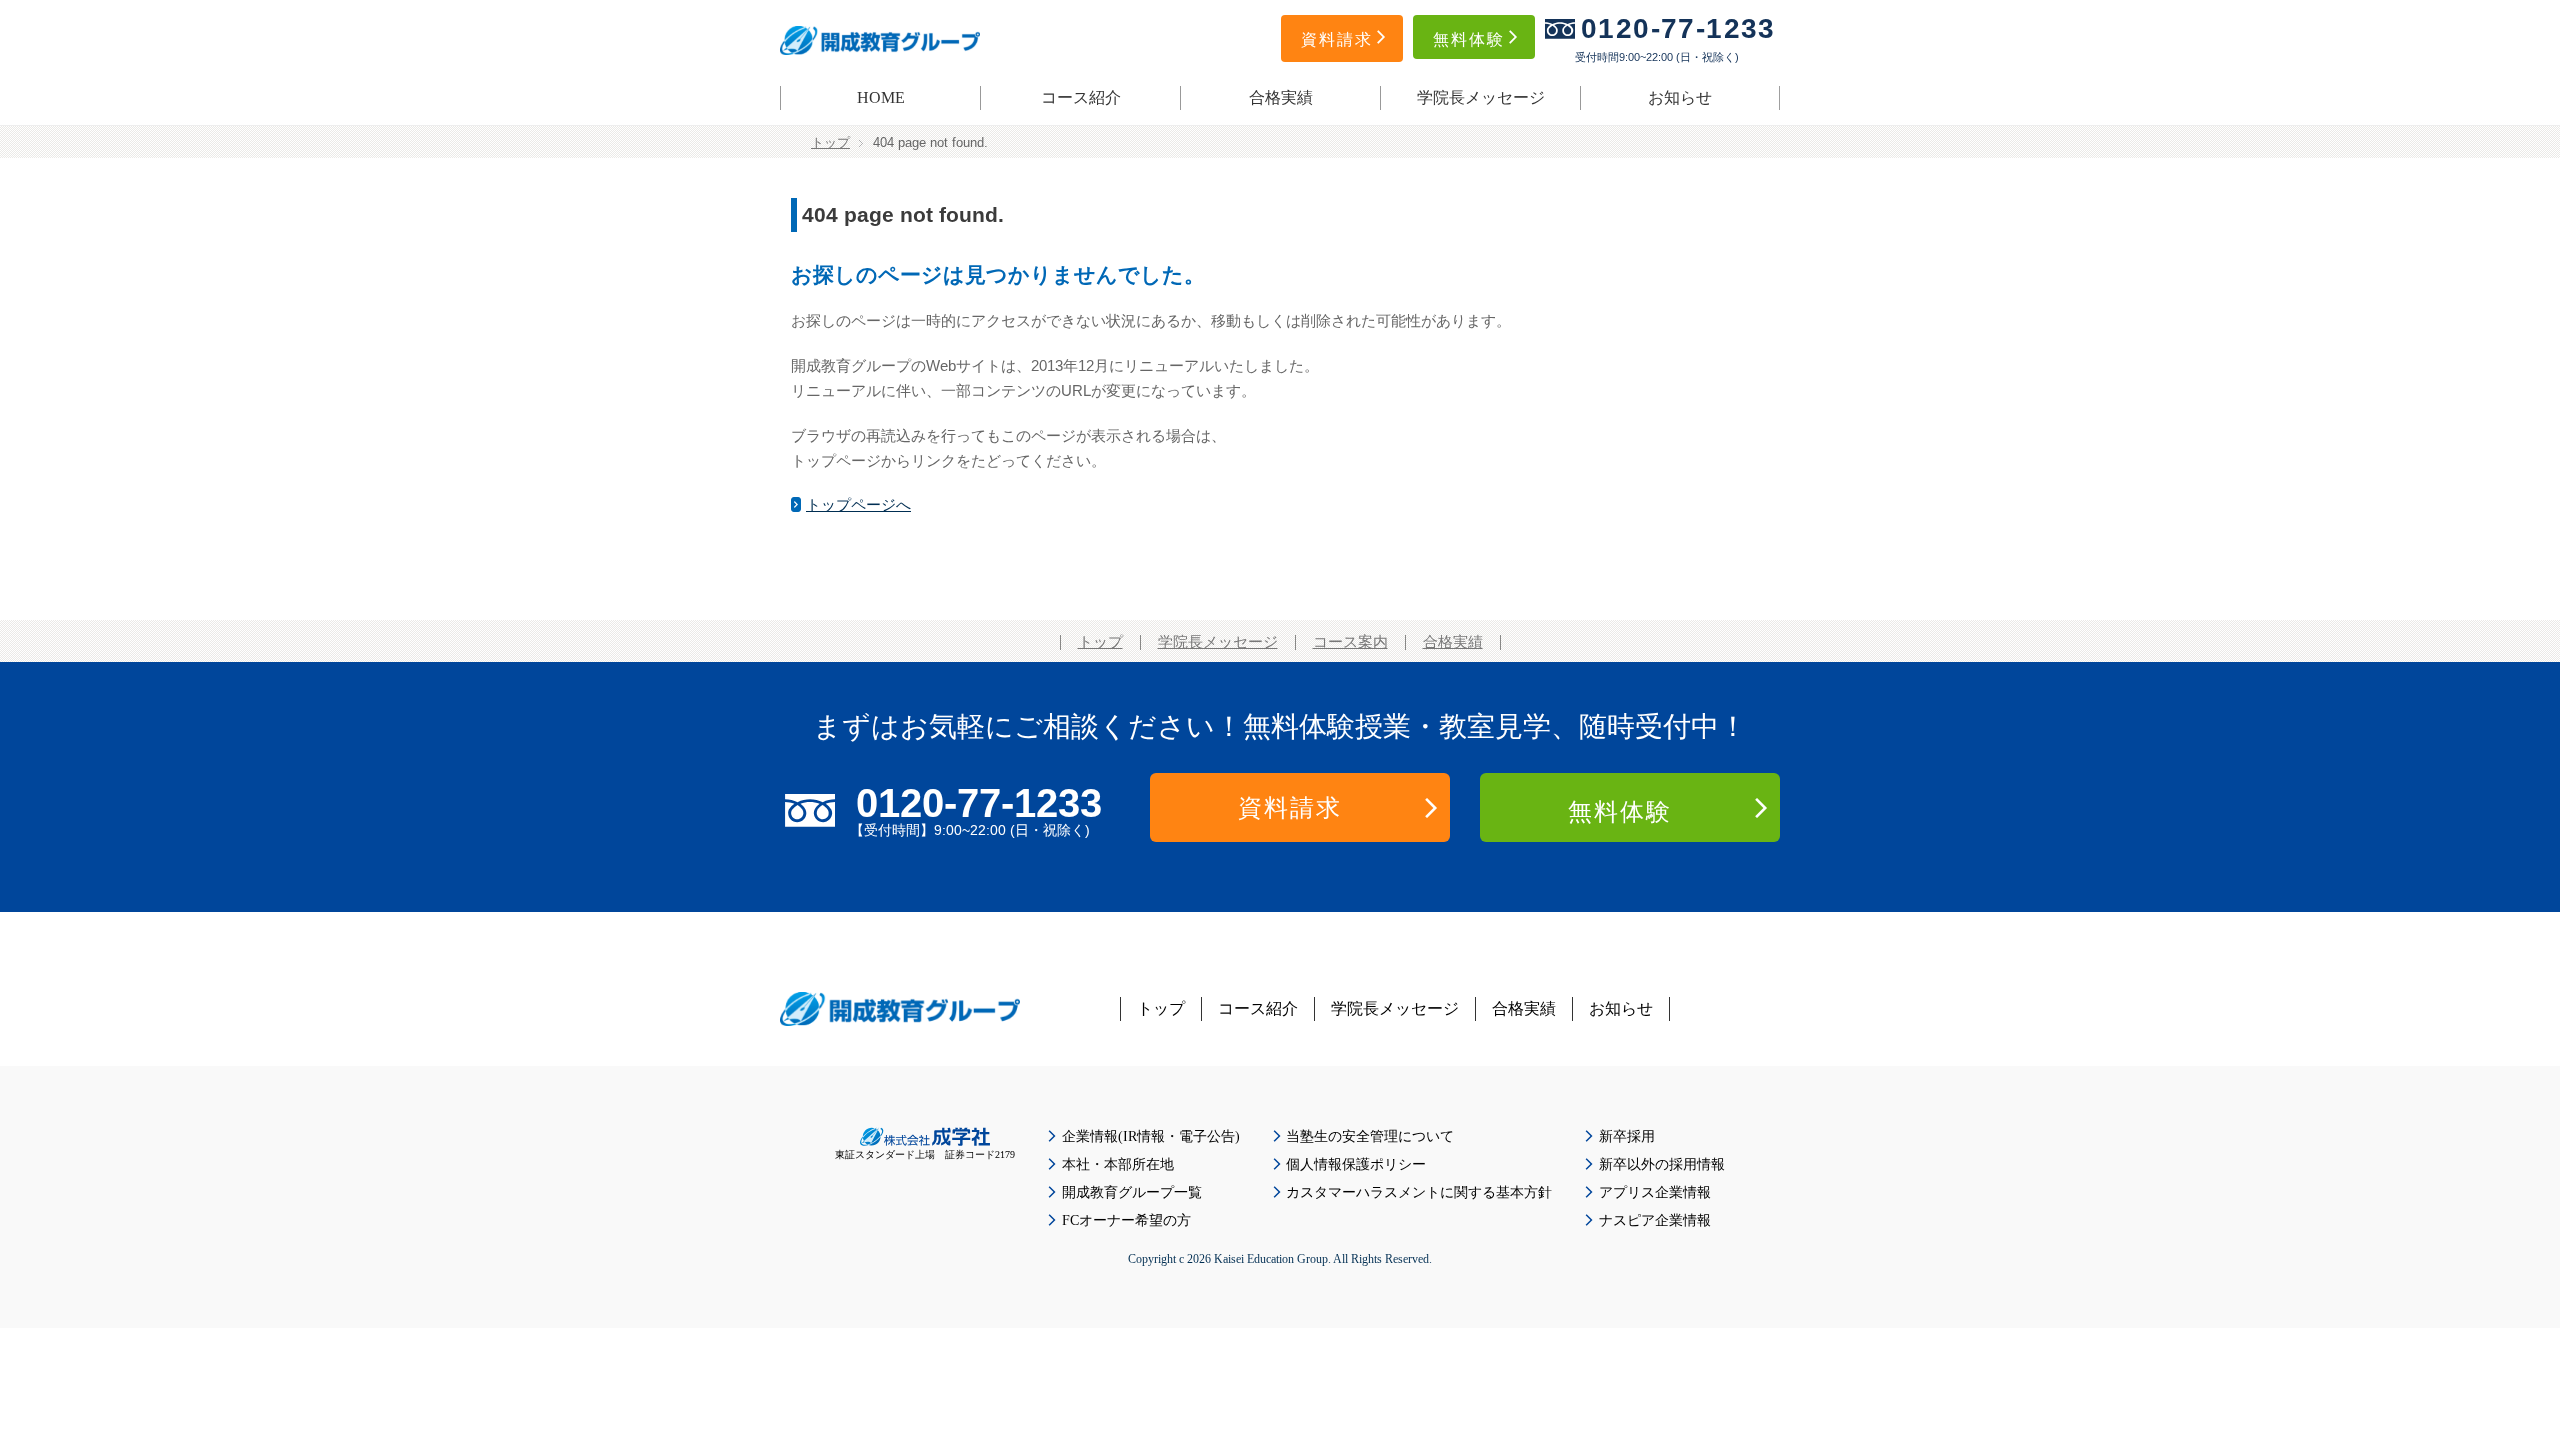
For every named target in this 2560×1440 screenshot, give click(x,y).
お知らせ (1680, 97)
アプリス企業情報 (1655, 1192)
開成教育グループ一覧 (1132, 1192)
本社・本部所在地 (1118, 1164)
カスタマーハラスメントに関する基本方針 (1419, 1192)
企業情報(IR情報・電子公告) (1151, 1136)
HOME (881, 97)
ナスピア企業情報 (1655, 1220)
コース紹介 (1081, 97)
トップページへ (858, 505)
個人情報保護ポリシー (1356, 1164)
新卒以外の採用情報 (1662, 1164)
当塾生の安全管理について (1370, 1136)
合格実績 (1281, 97)
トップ (830, 143)
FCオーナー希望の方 (1126, 1220)
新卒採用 (1627, 1136)
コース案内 (1350, 642)
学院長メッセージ (1481, 97)
